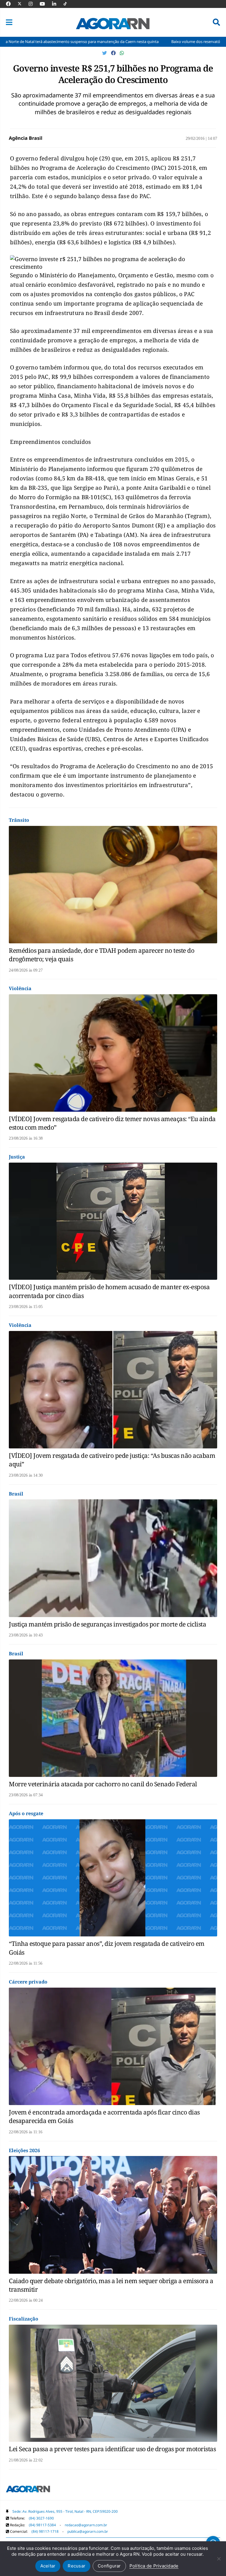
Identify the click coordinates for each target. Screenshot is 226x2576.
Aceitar (48, 2566)
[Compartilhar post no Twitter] (105, 53)
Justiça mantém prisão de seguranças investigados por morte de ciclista (107, 1624)
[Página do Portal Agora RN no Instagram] (34, 4)
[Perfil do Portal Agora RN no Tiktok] (68, 4)
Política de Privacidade (154, 2566)
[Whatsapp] (122, 53)
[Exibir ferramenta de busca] (216, 22)
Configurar (109, 2566)
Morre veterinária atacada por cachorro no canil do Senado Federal (103, 1784)
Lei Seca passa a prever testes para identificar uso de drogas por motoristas (112, 2449)
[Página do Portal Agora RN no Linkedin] (57, 4)
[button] (9, 22)
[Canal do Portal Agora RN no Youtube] (45, 4)
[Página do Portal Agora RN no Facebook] (11, 4)
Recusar (77, 2566)
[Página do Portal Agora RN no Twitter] (23, 4)
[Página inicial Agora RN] (28, 2490)
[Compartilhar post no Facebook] (114, 53)
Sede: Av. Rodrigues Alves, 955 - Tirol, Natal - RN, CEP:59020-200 (65, 2511)
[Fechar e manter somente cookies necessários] (219, 2559)
